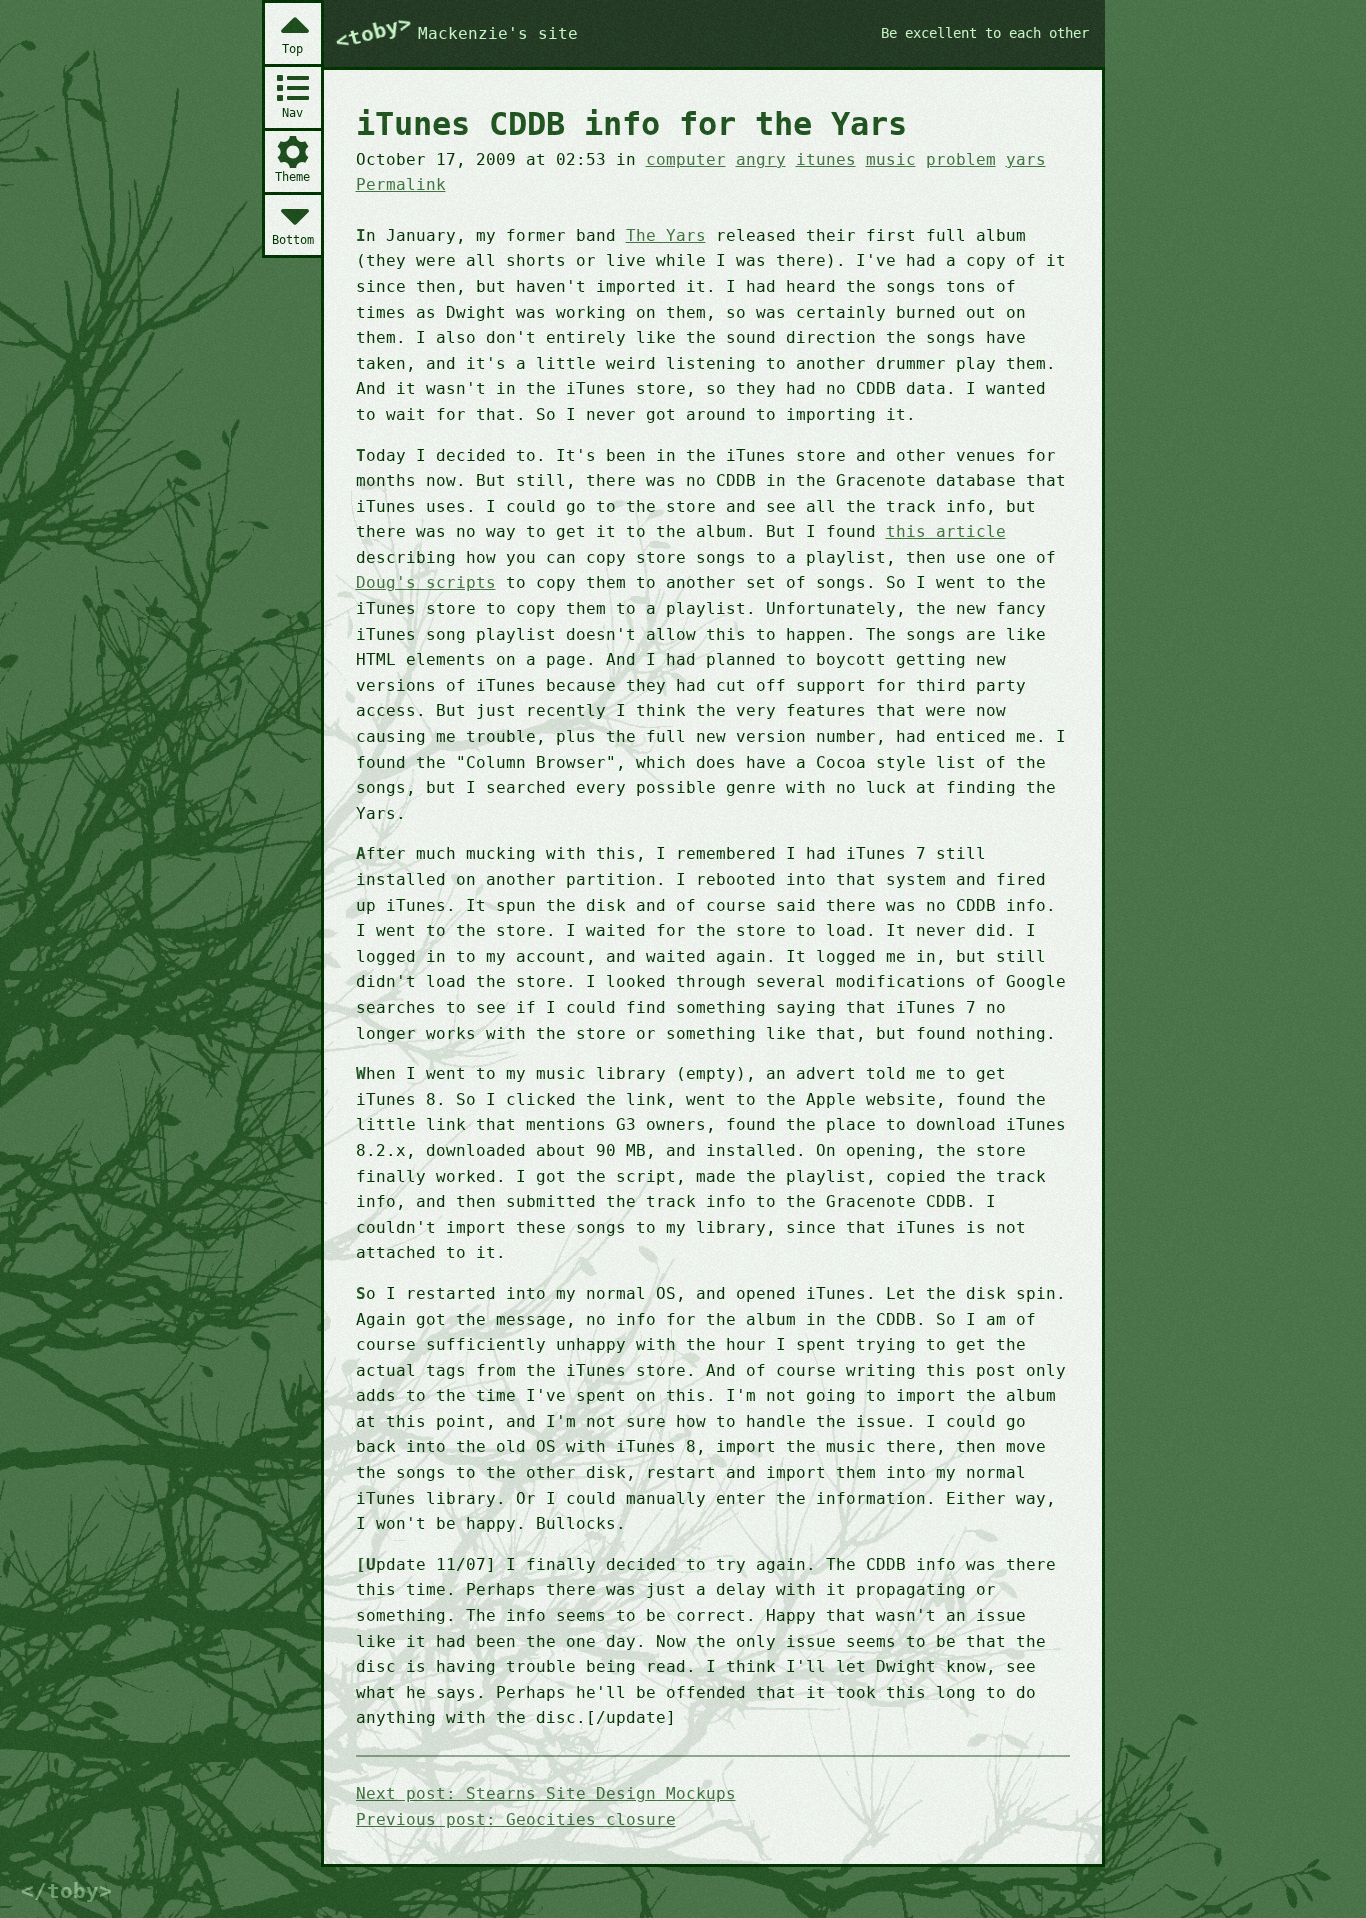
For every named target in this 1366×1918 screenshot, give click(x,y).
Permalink (401, 184)
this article (946, 531)
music (891, 159)
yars (1026, 159)
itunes (826, 159)
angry (761, 159)
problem (961, 159)
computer (686, 159)
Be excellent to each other (985, 33)
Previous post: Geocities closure (516, 1819)
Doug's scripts (426, 582)
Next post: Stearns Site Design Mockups (546, 1793)
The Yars (666, 235)
